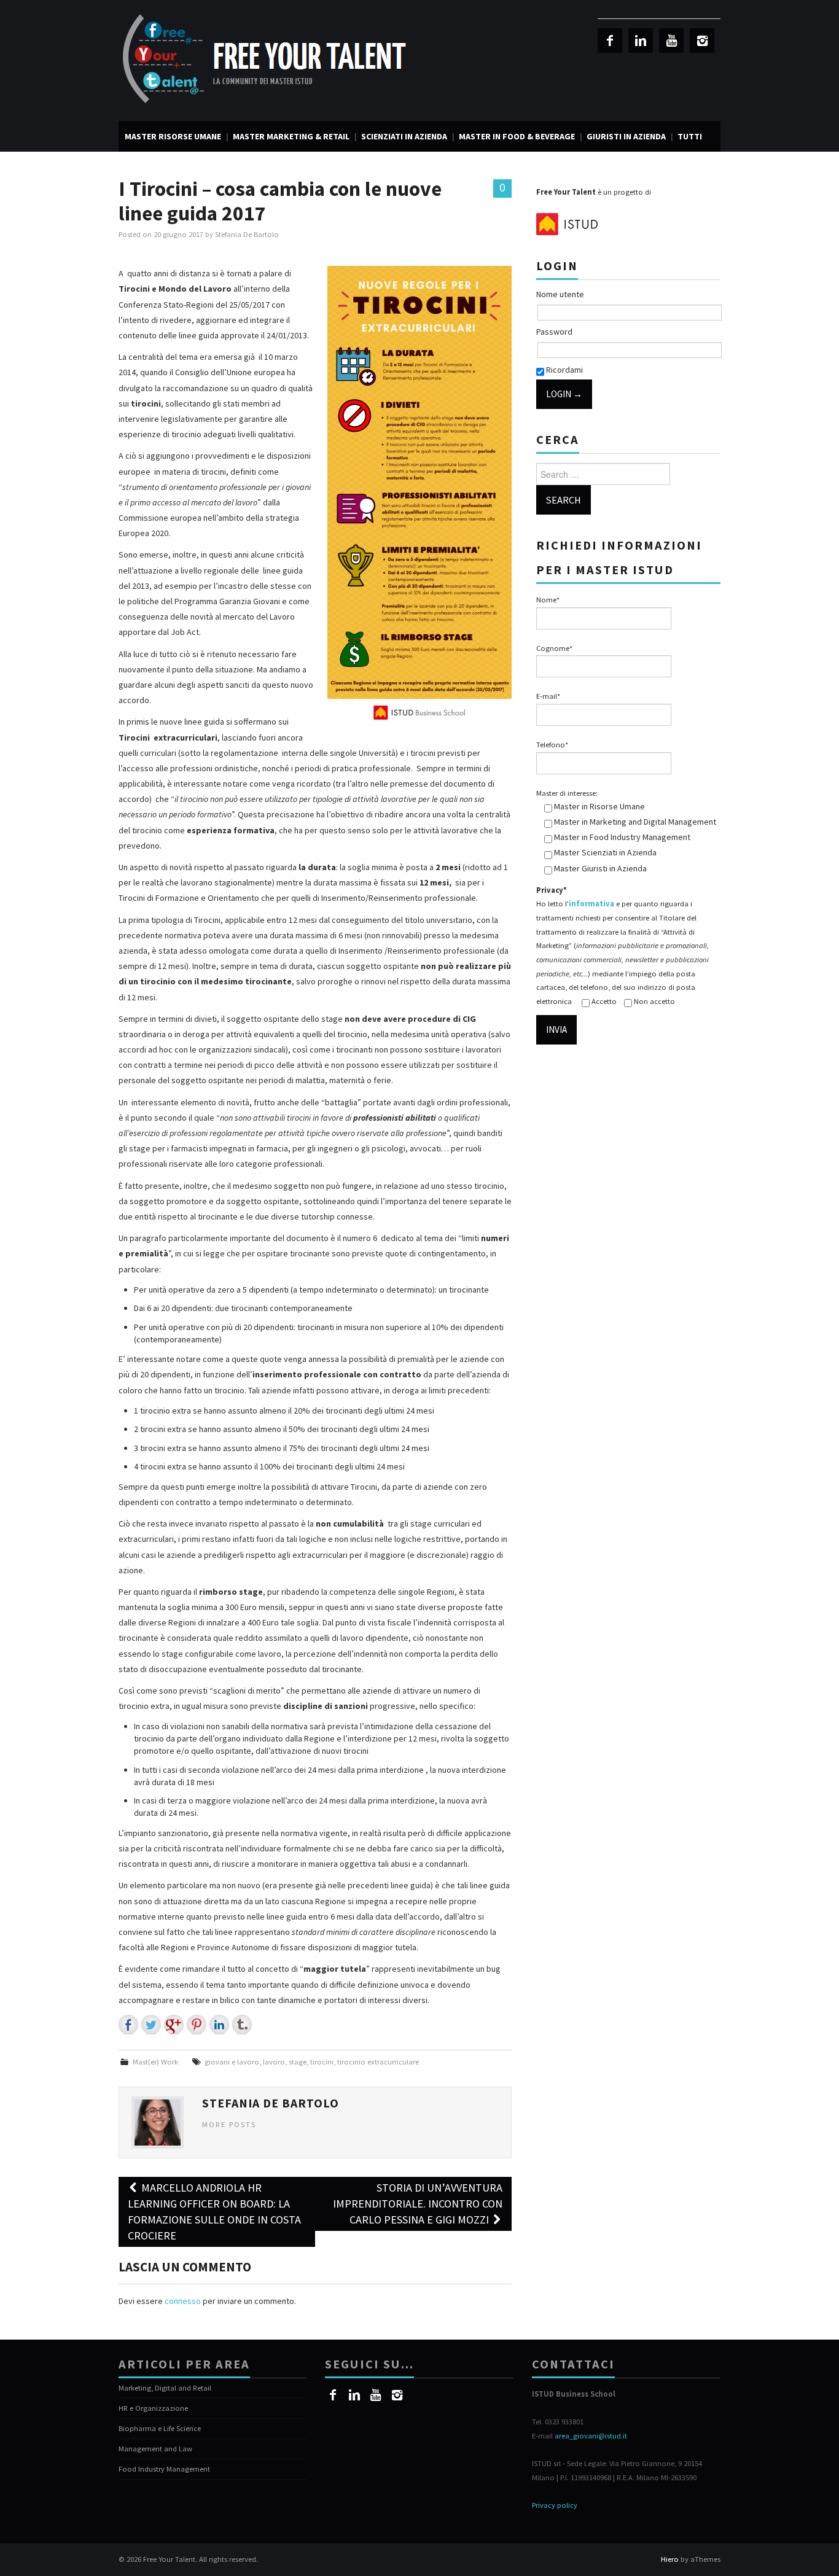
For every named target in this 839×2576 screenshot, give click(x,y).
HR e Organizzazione (153, 2408)
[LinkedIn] (641, 41)
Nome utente (560, 294)
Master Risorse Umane (173, 136)
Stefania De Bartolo (247, 234)
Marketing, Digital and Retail (165, 2388)
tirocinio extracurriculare (378, 2062)
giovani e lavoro (232, 2062)
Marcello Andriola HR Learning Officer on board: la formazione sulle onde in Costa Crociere (214, 2212)
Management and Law (155, 2449)
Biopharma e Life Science (160, 2428)
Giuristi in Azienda (626, 136)
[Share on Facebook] (128, 2025)
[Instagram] (702, 41)
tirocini (322, 2062)
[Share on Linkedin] (219, 2025)
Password (554, 332)
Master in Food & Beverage (517, 136)
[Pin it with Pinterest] (197, 2025)
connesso (183, 2301)
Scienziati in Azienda (404, 136)
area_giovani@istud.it (591, 2436)
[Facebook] (610, 41)
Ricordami (564, 370)
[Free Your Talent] (269, 60)
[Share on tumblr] (242, 2025)
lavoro (274, 2062)
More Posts (229, 2124)
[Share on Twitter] (151, 2025)
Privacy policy (555, 2505)
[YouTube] (671, 41)
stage (298, 2062)
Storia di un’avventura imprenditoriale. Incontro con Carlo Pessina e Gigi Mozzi (418, 2204)
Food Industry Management (164, 2469)
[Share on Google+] (174, 2025)
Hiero (670, 2559)
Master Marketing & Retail (291, 136)
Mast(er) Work (155, 2062)
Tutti (690, 136)
